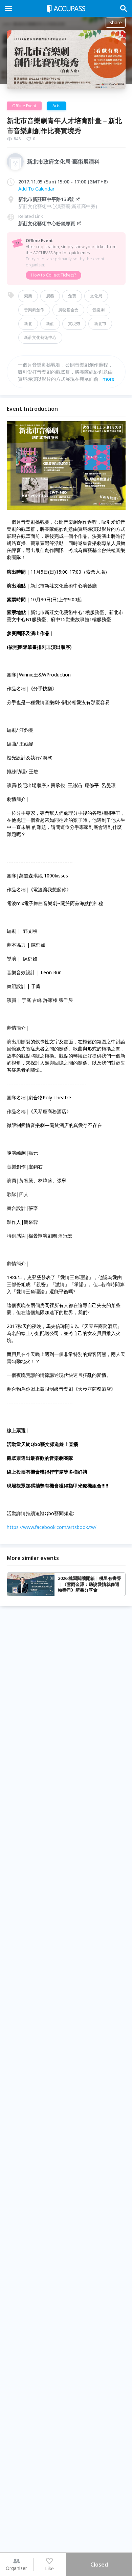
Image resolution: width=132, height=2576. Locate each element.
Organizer (16, 2568)
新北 (28, 324)
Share (116, 22)
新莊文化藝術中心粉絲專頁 (47, 223)
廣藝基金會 (68, 310)
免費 (72, 296)
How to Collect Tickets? (53, 275)
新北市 (100, 324)
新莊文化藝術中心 (40, 337)
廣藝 (50, 296)
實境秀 (74, 324)
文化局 (96, 296)
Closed (99, 2565)
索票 (28, 296)
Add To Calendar (36, 189)
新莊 (50, 324)
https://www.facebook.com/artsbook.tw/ (52, 1527)
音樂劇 (98, 310)
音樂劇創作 (34, 310)
